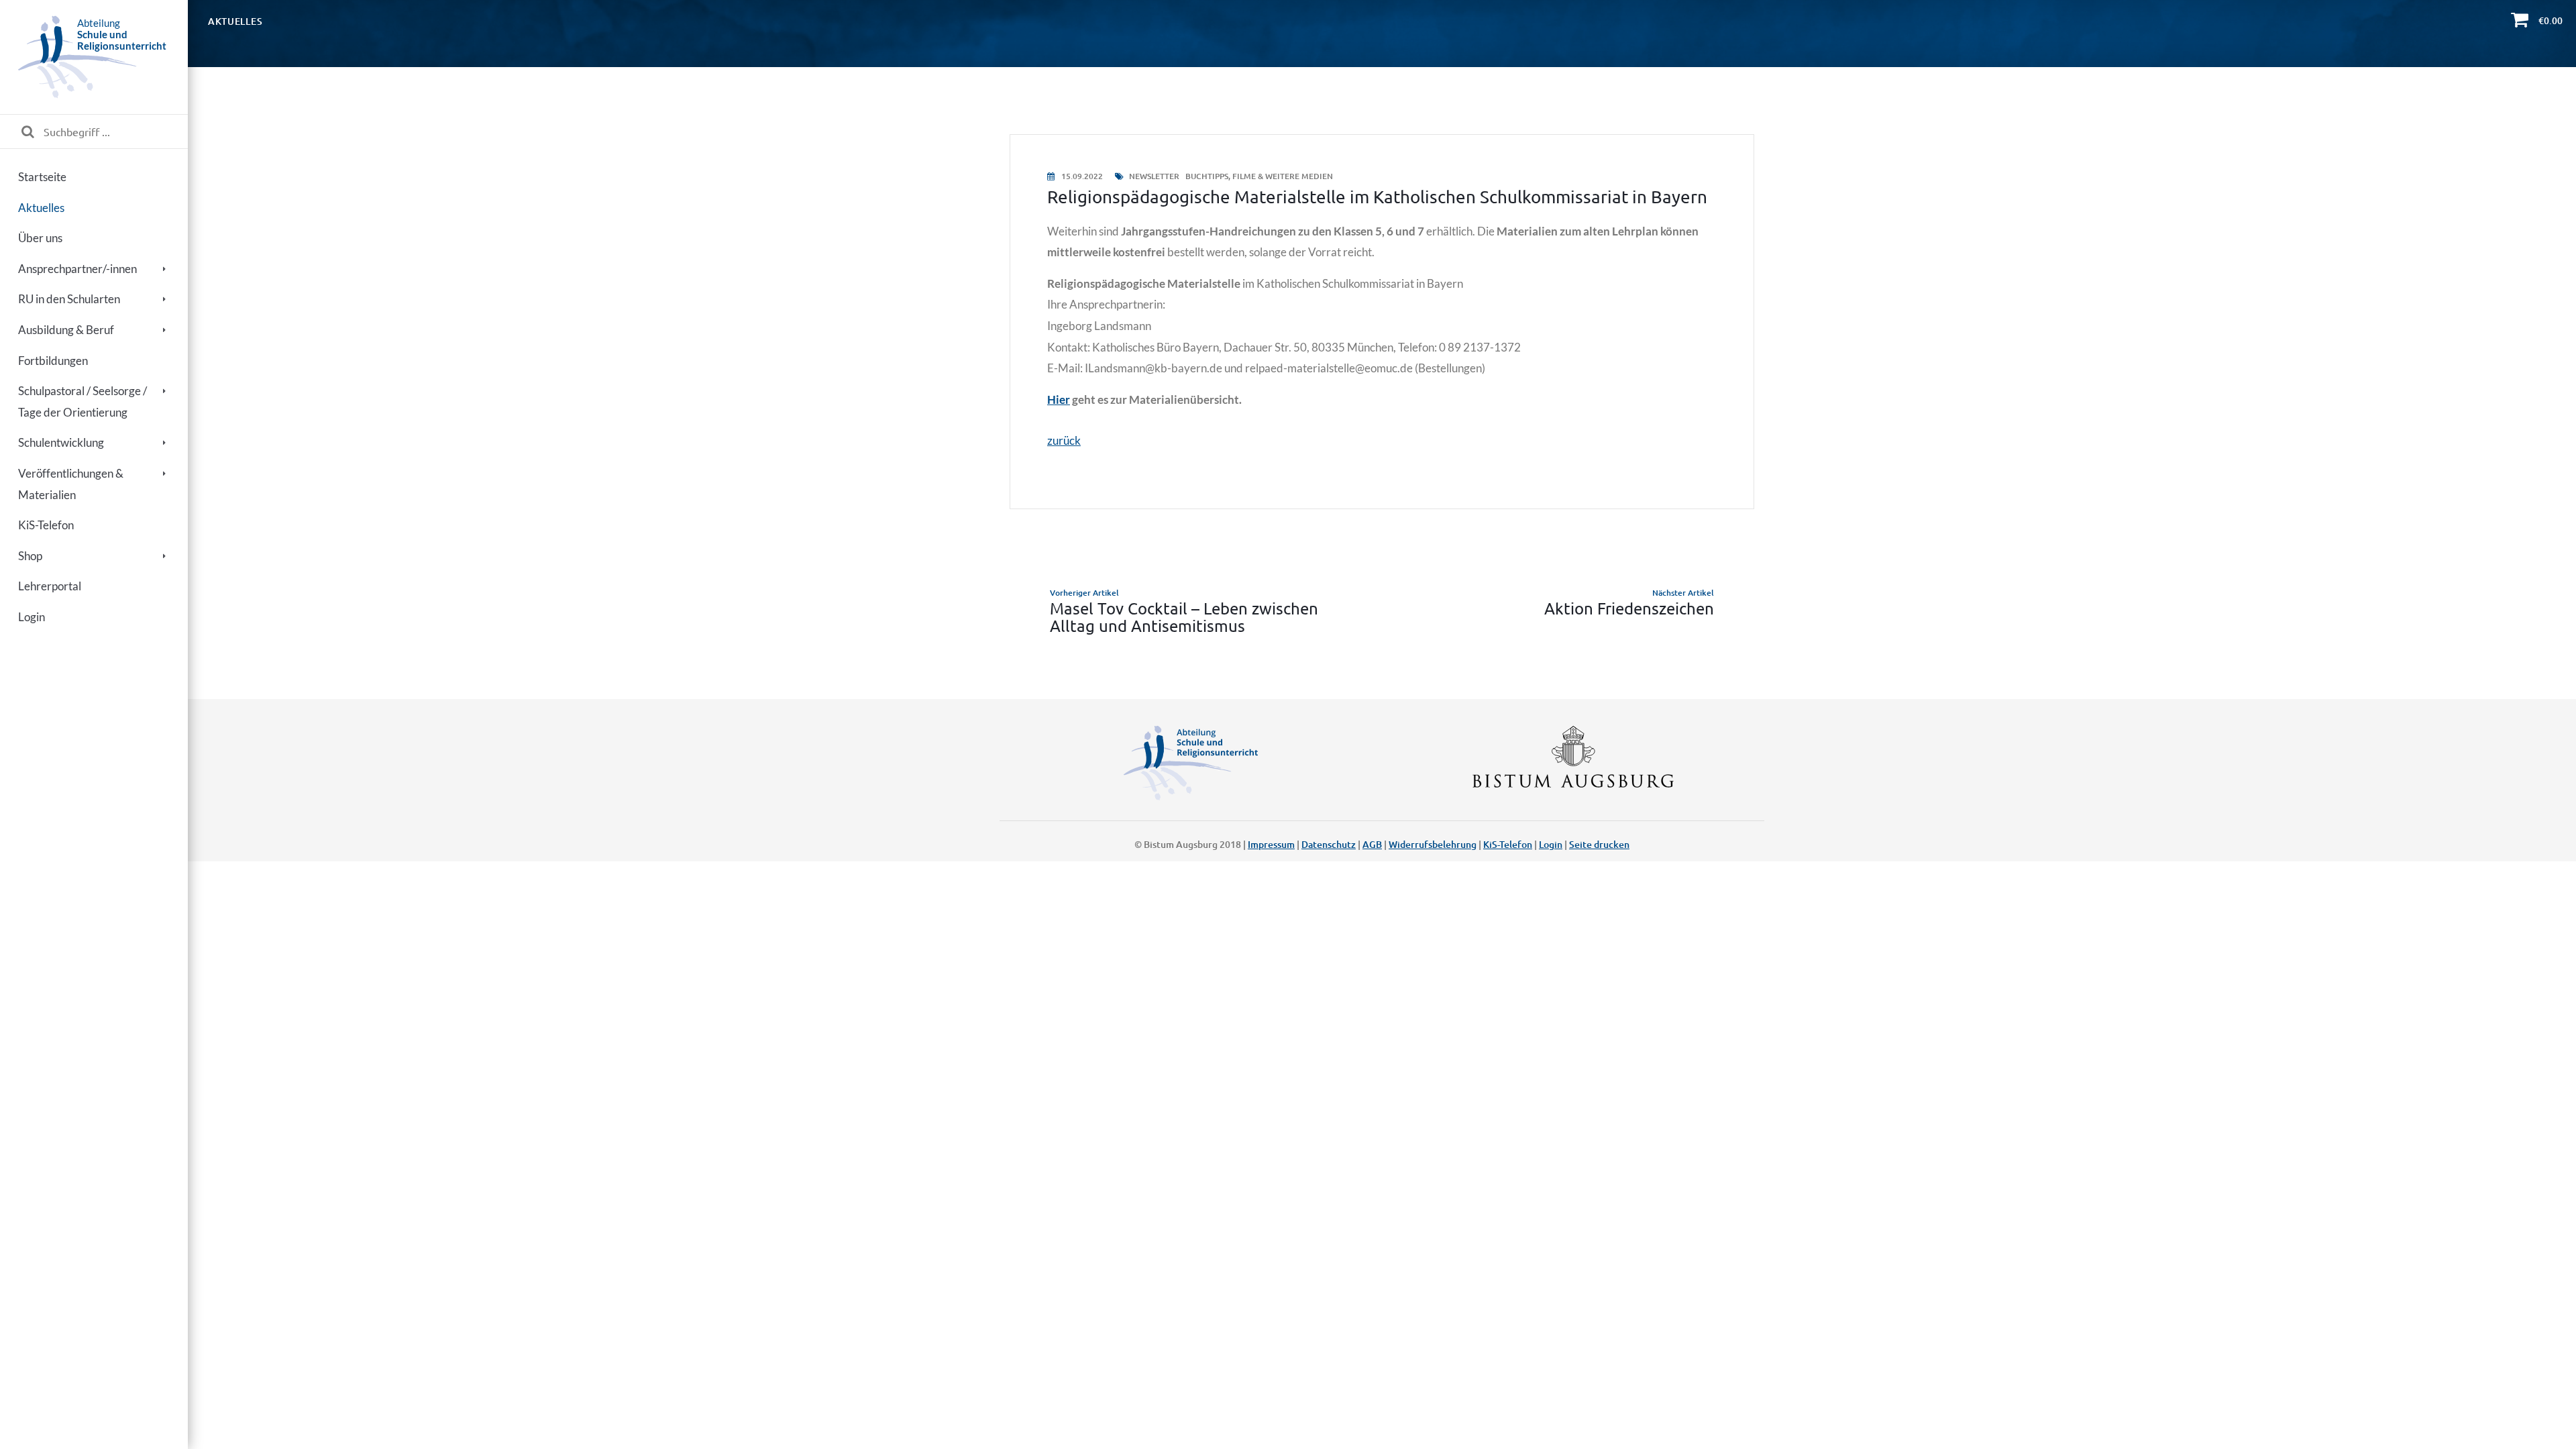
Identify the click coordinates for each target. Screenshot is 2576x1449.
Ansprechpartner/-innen (77, 269)
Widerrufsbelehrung (1433, 844)
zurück (1064, 440)
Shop (30, 556)
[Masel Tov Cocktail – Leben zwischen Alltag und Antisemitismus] (1192, 611)
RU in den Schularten (69, 299)
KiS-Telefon (46, 525)
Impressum (1271, 844)
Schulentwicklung (61, 442)
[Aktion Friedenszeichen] (1571, 611)
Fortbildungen (53, 361)
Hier (1059, 399)
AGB (1372, 844)
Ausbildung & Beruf (66, 330)
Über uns (40, 238)
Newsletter (1154, 176)
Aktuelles (41, 208)
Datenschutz (1329, 844)
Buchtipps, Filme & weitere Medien (1259, 176)
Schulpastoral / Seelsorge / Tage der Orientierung (83, 401)
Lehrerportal (50, 586)
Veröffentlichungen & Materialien (71, 484)
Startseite (42, 177)
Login (32, 617)
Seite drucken (1599, 844)
